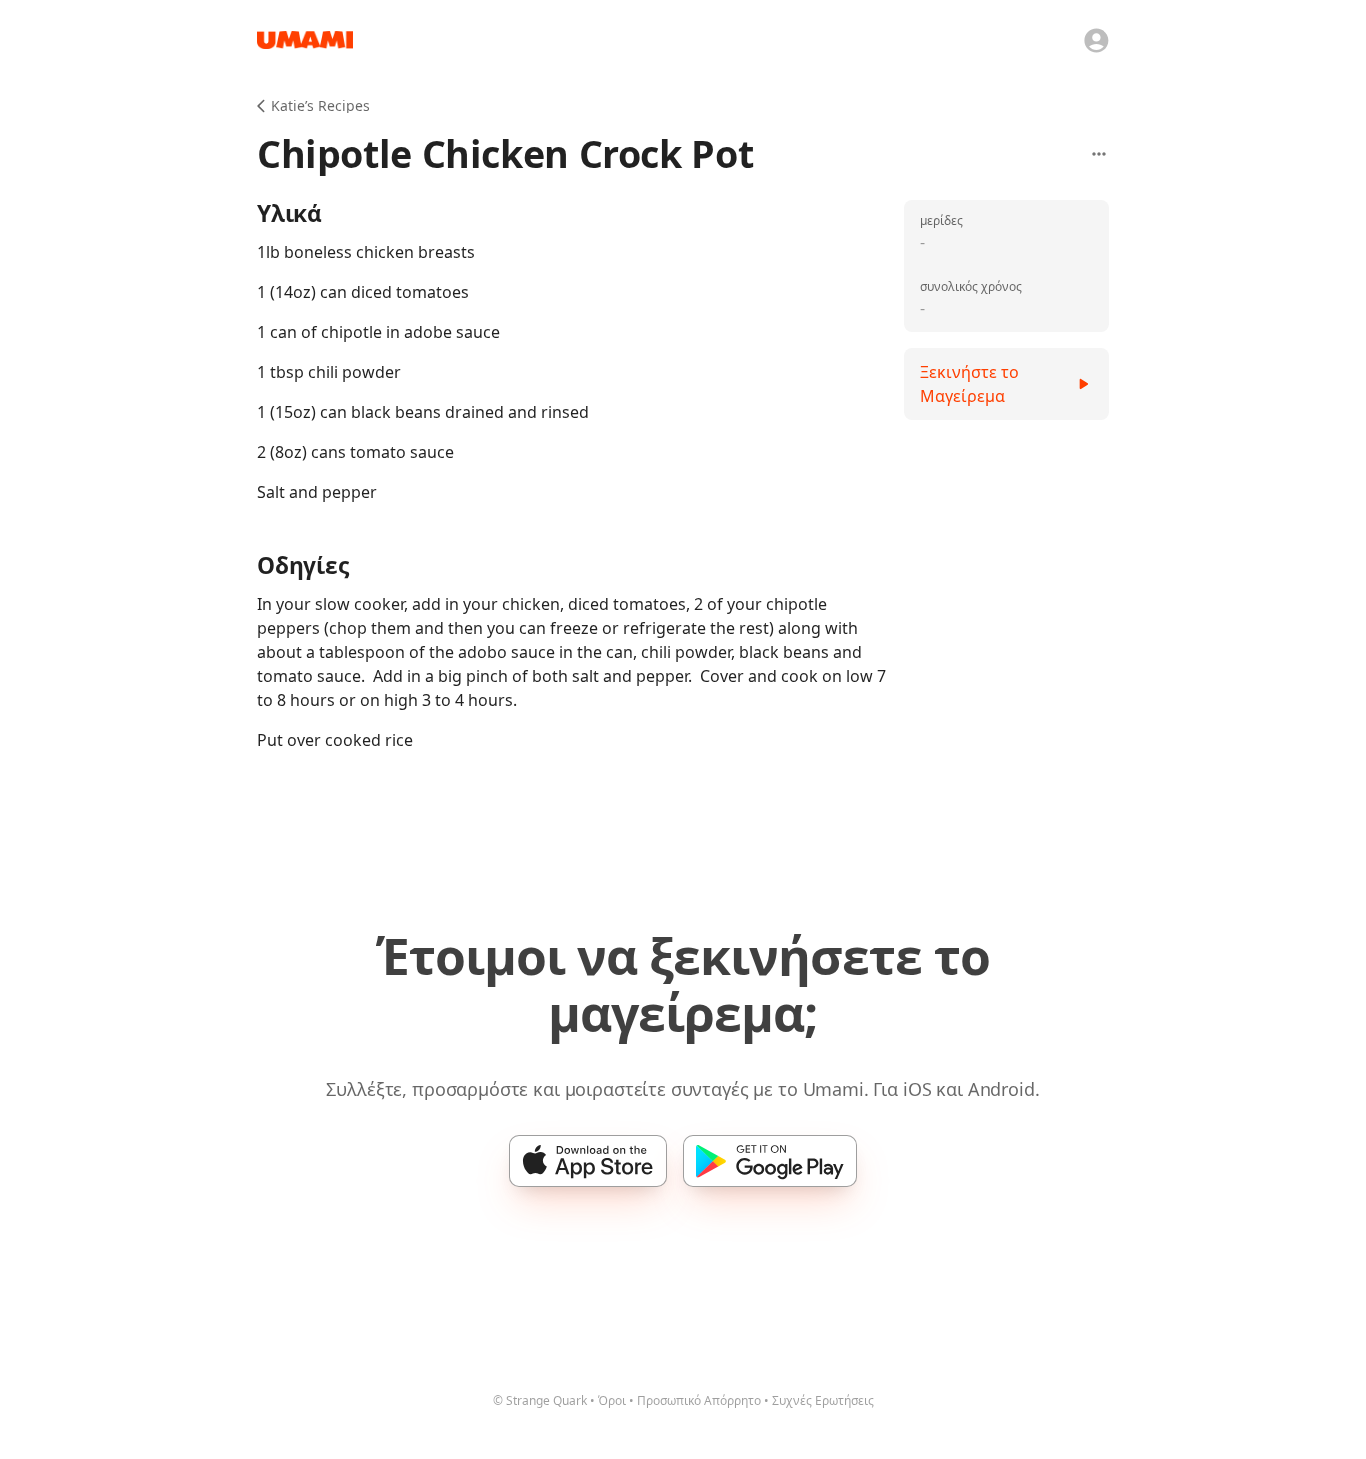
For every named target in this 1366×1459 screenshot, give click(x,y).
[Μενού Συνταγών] (1099, 154)
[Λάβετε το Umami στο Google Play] (770, 1161)
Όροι (612, 1400)
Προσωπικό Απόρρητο (699, 1400)
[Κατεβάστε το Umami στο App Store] (588, 1161)
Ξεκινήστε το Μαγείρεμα (969, 384)
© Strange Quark (540, 1400)
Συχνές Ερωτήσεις (823, 1400)
